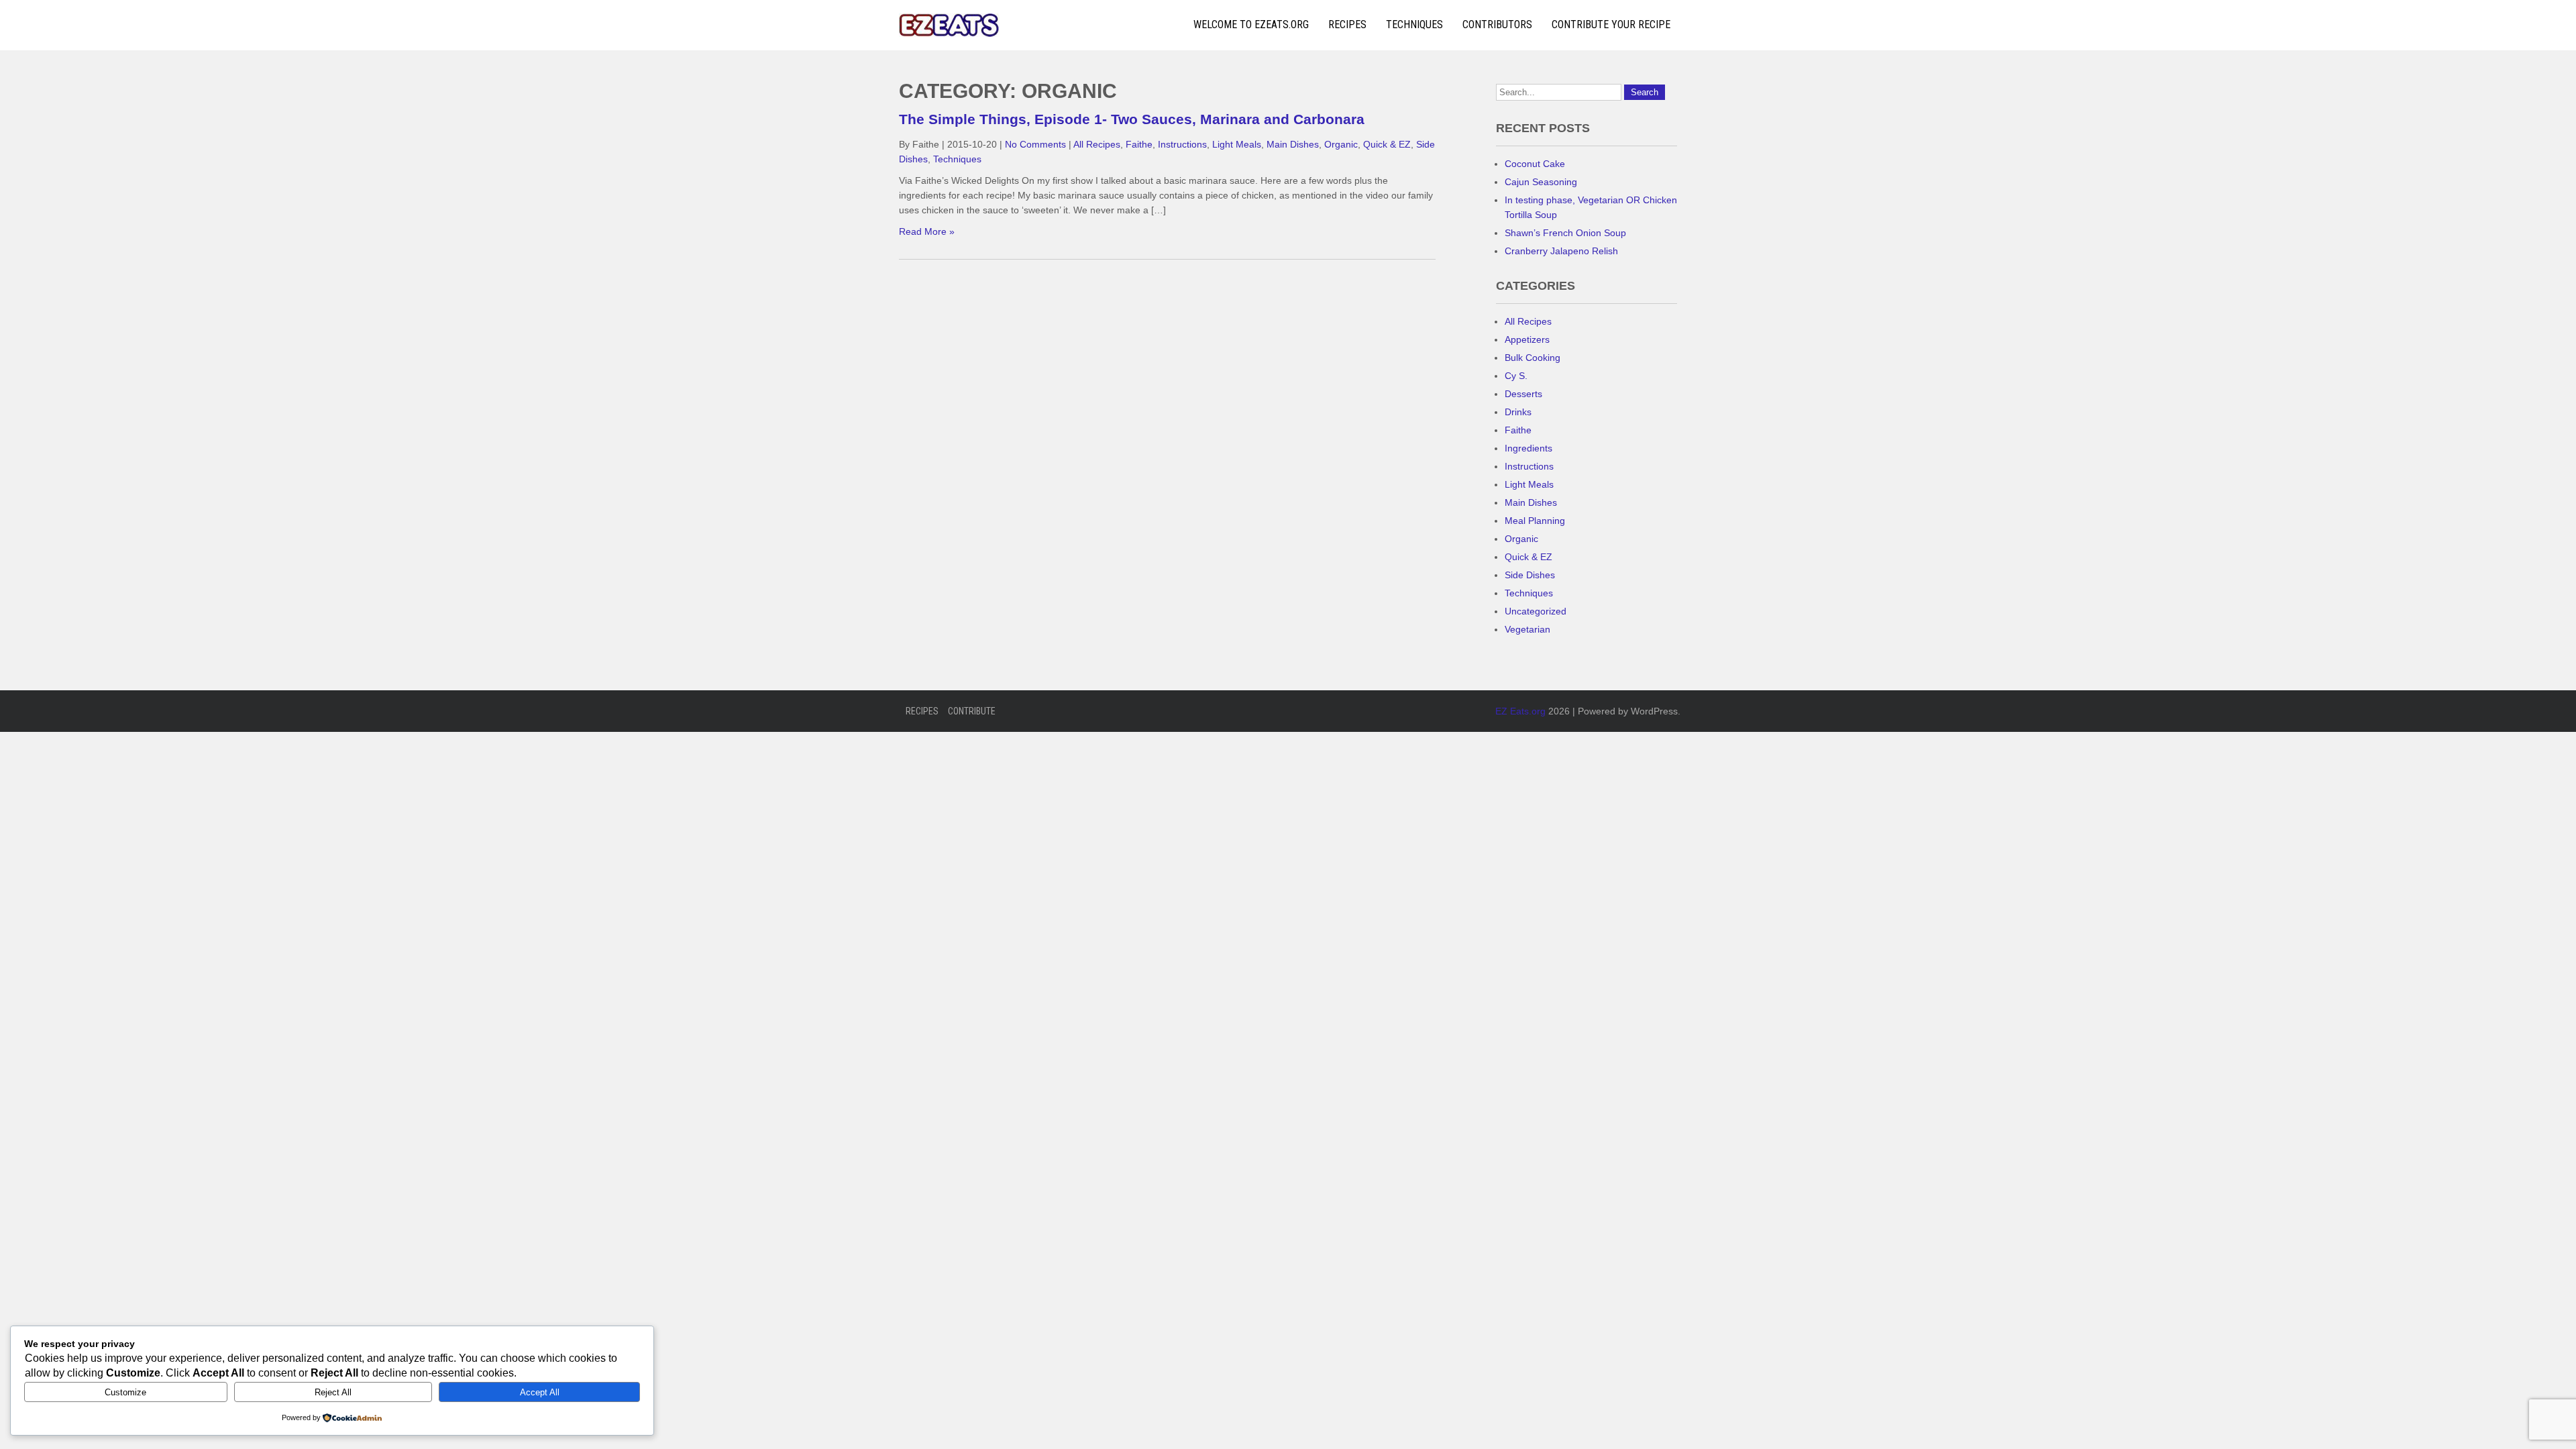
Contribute (972, 711)
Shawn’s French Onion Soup (1565, 233)
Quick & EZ (1387, 144)
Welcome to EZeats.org (1251, 24)
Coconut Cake (1535, 164)
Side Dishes (1530, 575)
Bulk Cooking (1533, 358)
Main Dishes (1293, 144)
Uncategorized (1536, 611)
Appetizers (1527, 339)
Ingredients (1528, 448)
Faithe (1139, 144)
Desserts (1523, 394)
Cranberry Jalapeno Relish (1561, 251)
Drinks (1518, 412)
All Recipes (1097, 144)
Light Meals (1237, 144)
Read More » (927, 231)
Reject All (333, 1392)
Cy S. (1516, 376)
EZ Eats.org (1520, 711)
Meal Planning (1535, 521)
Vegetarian (1527, 629)
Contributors (1497, 24)
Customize (125, 1392)
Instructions (1182, 144)
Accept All (540, 1392)
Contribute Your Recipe (1611, 24)
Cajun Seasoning (1541, 182)
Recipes (1347, 24)
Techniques (1414, 24)
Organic (1341, 144)
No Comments (1035, 144)
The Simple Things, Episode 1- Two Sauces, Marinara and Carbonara (1132, 119)
